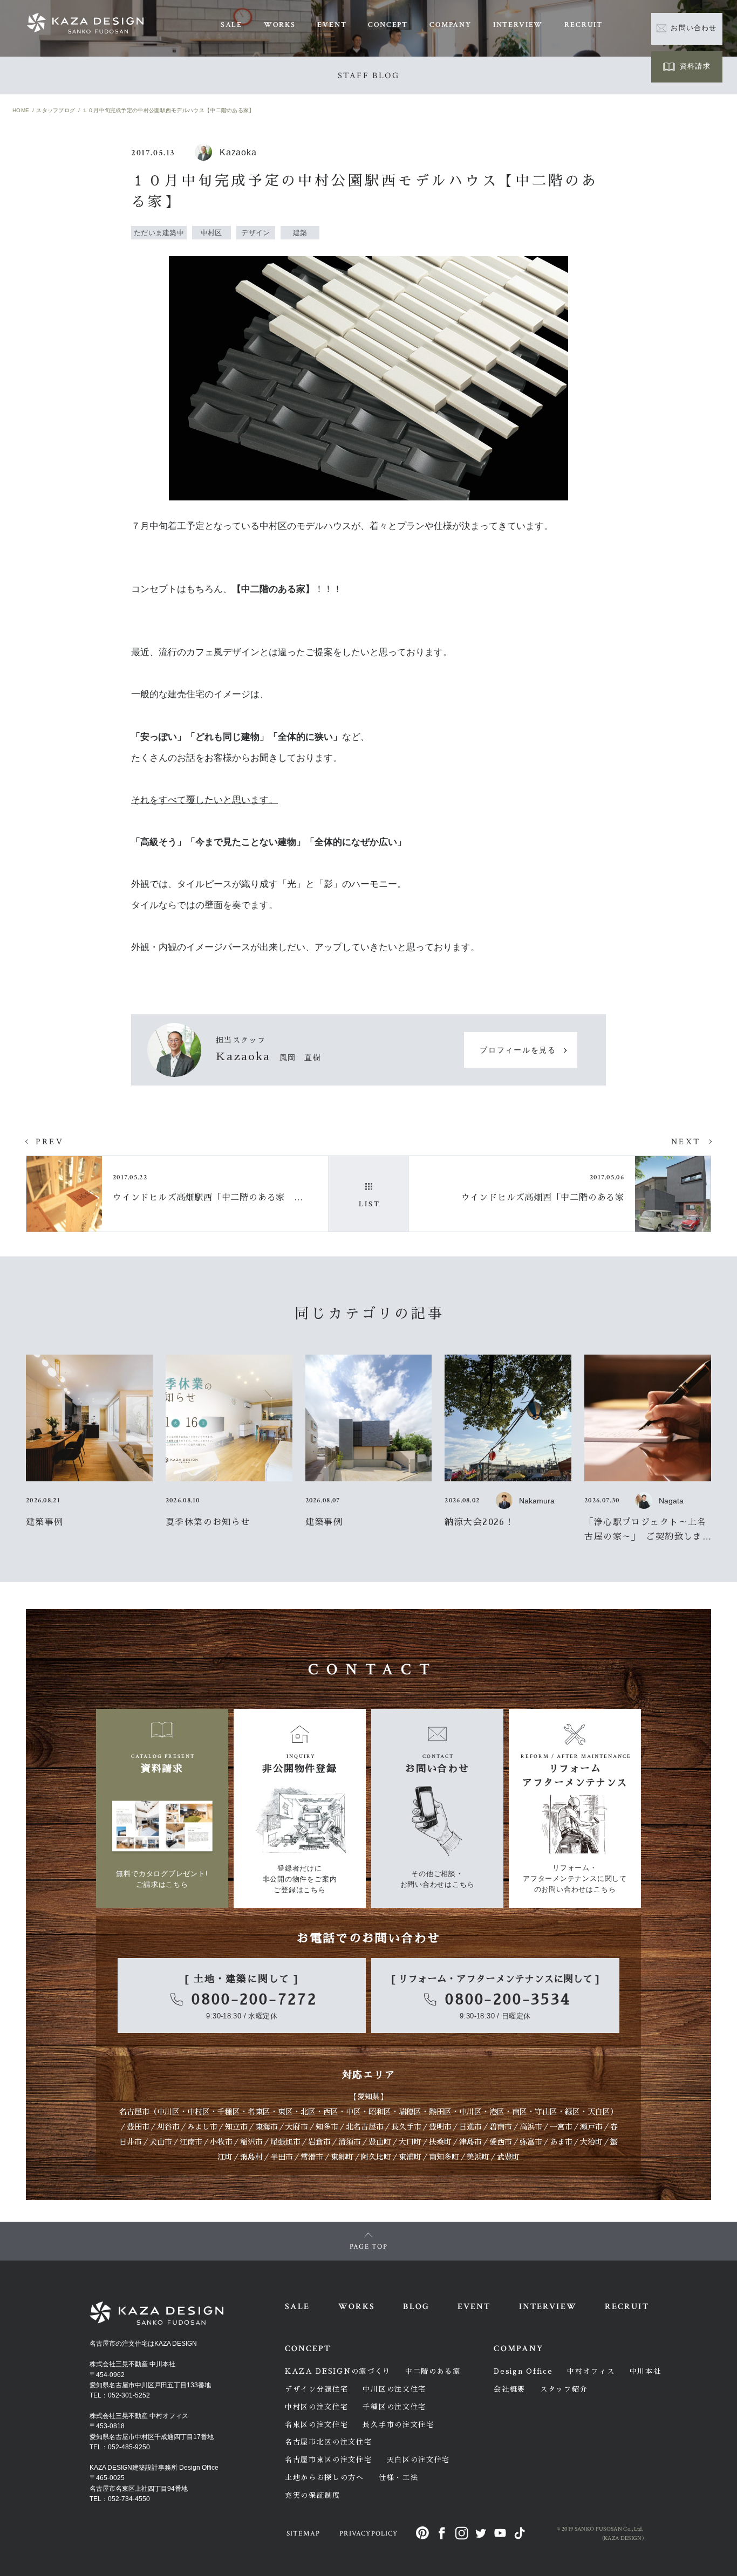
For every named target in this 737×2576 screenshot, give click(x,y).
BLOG (416, 2307)
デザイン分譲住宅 (317, 2389)
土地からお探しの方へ (325, 2478)
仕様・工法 (398, 2478)
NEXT (686, 1142)
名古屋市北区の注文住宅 (329, 2442)
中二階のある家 (433, 2371)
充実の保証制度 (313, 2495)
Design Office (523, 2371)
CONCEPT (388, 25)
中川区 (168, 2112)
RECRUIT (584, 25)
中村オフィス (591, 2371)
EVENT (332, 25)
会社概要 (510, 2389)
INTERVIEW (518, 25)
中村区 (199, 2112)
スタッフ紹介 (564, 2389)
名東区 (259, 2112)
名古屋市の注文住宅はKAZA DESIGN (143, 2344)
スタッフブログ (56, 110)
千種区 (229, 2112)
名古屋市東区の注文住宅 (329, 2460)
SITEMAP (303, 2534)
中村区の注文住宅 (317, 2407)
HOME (21, 110)
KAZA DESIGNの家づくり (338, 2371)
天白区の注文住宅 (419, 2460)
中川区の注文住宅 (394, 2389)
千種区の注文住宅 (394, 2407)
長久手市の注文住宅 (398, 2425)
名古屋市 (134, 2112)
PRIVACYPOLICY (368, 2534)
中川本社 (646, 2371)
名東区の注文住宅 (317, 2425)
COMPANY (451, 25)
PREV (50, 1142)
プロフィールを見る (518, 1050)
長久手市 (406, 2127)
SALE (231, 25)
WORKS (280, 25)
